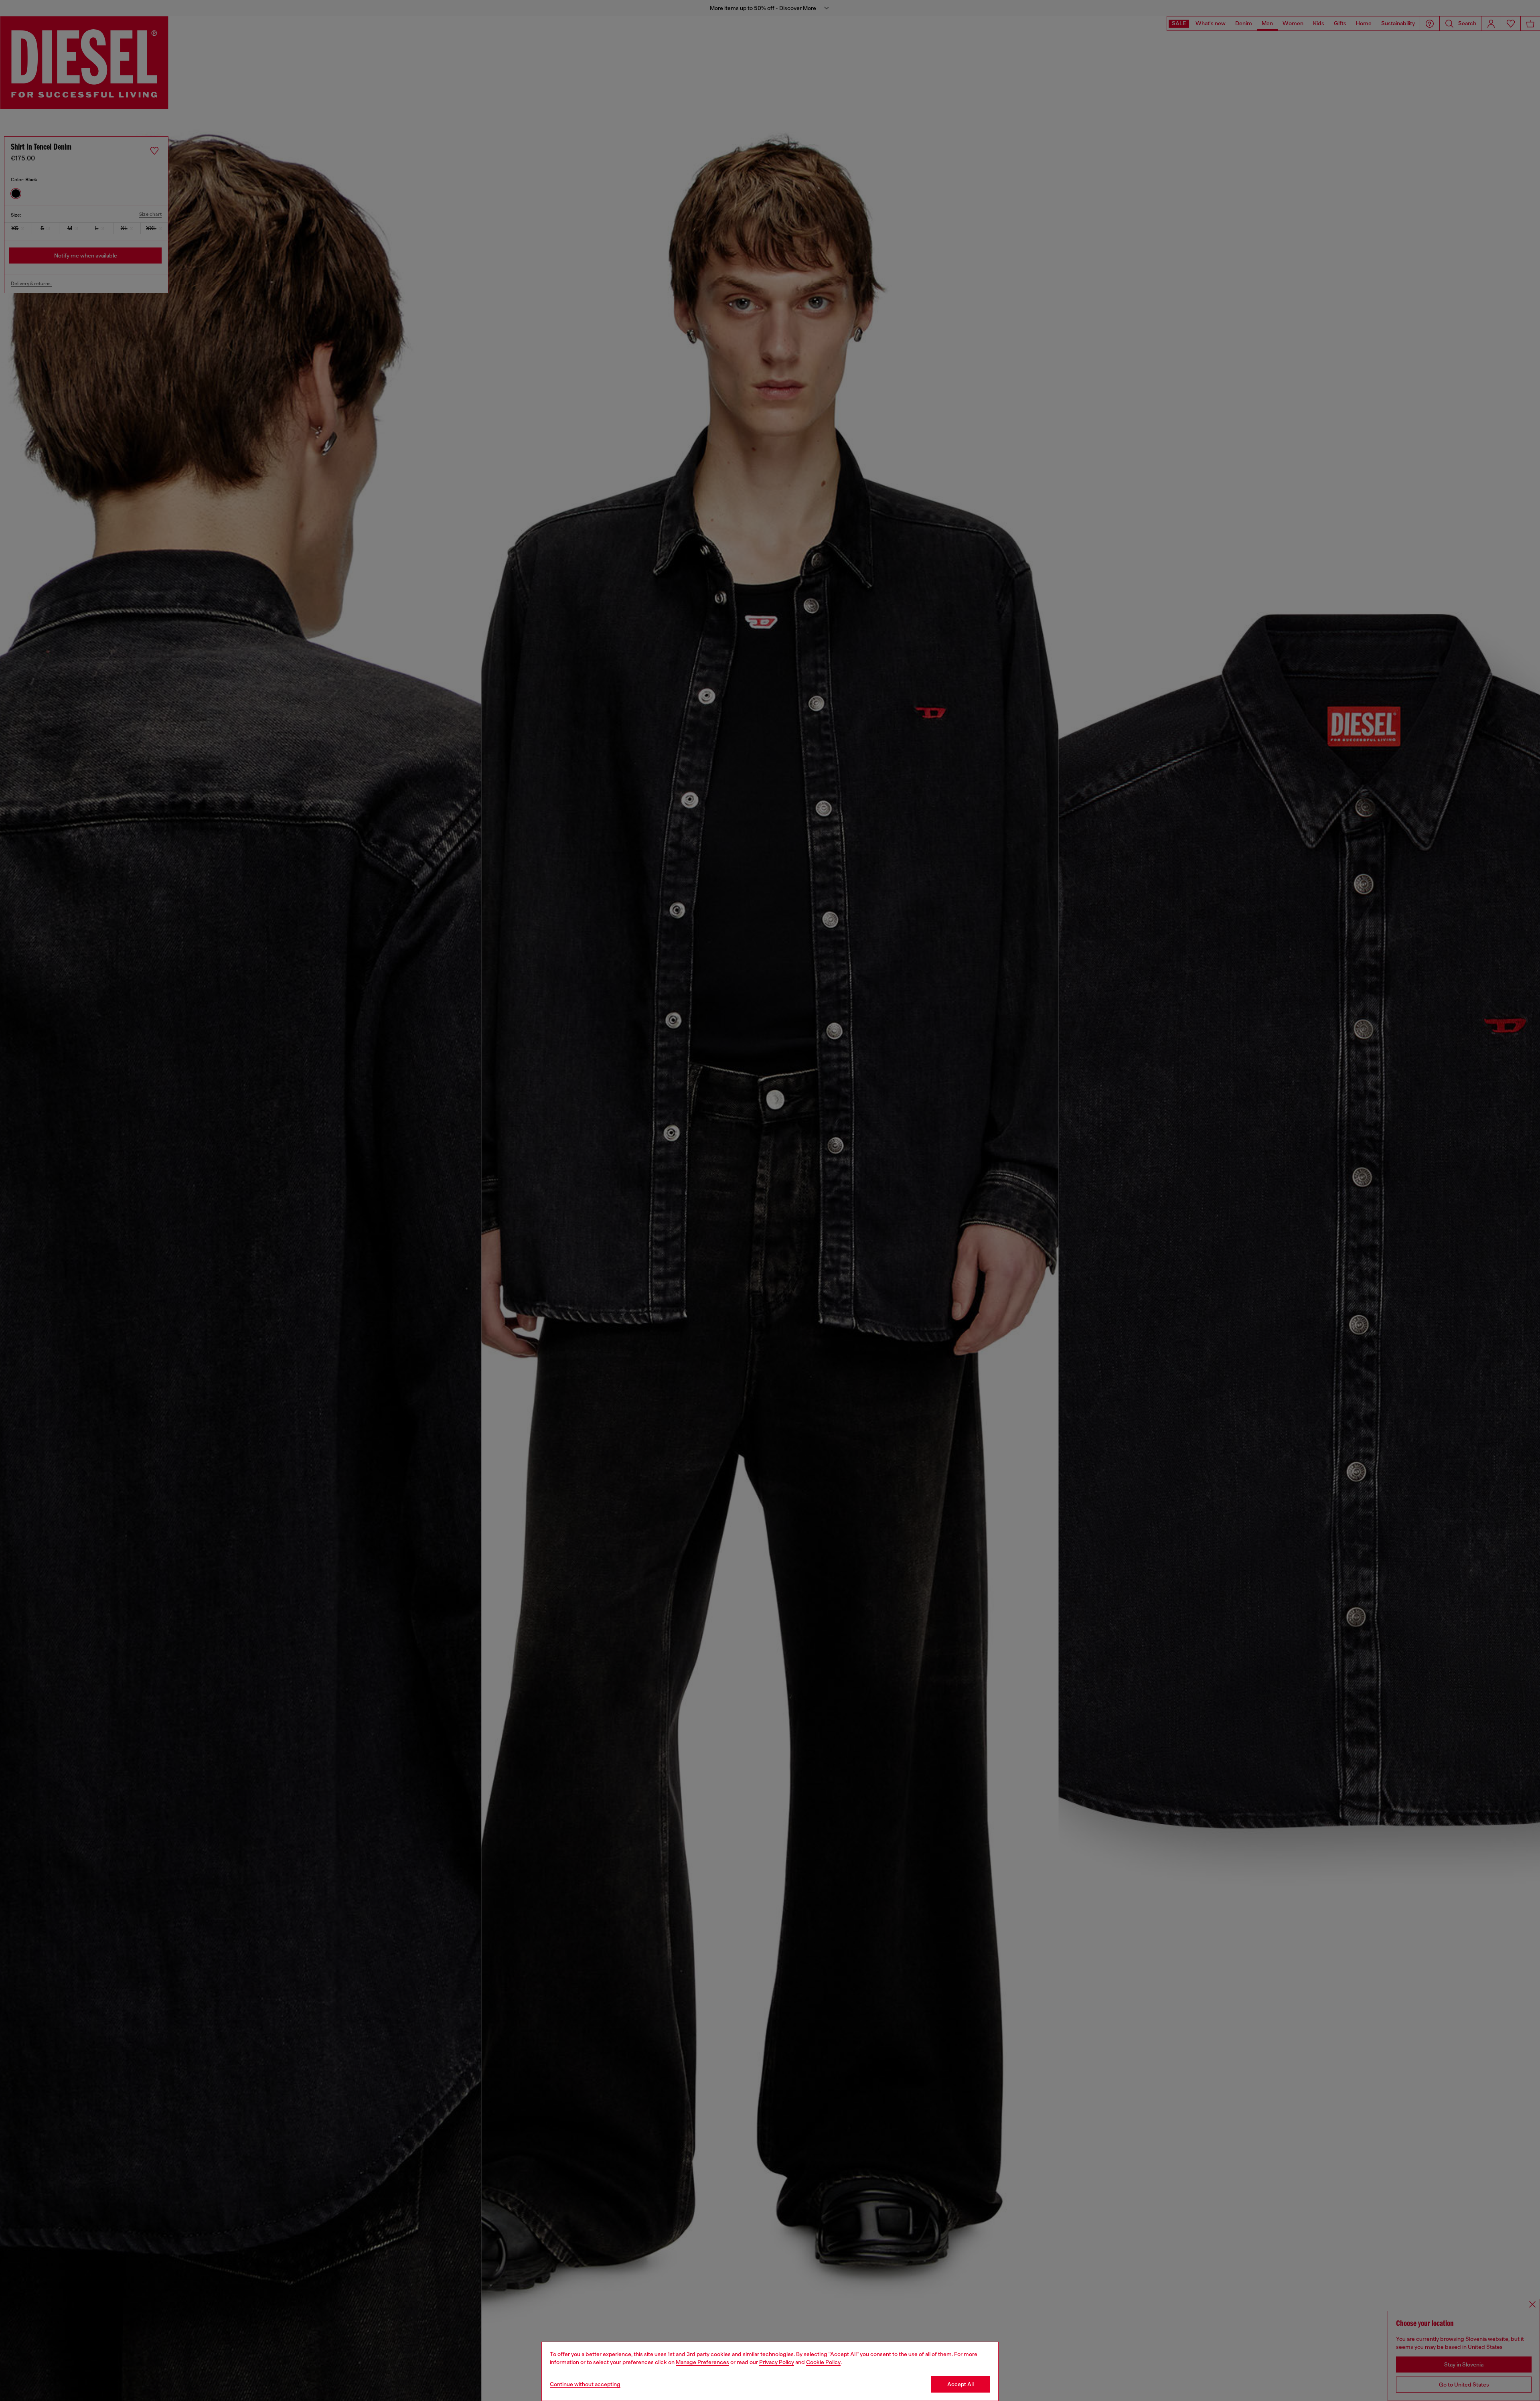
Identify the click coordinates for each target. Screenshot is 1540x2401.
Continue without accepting (585, 2384)
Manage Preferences (702, 2362)
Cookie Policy (823, 2362)
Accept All (960, 2384)
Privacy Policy (777, 2362)
